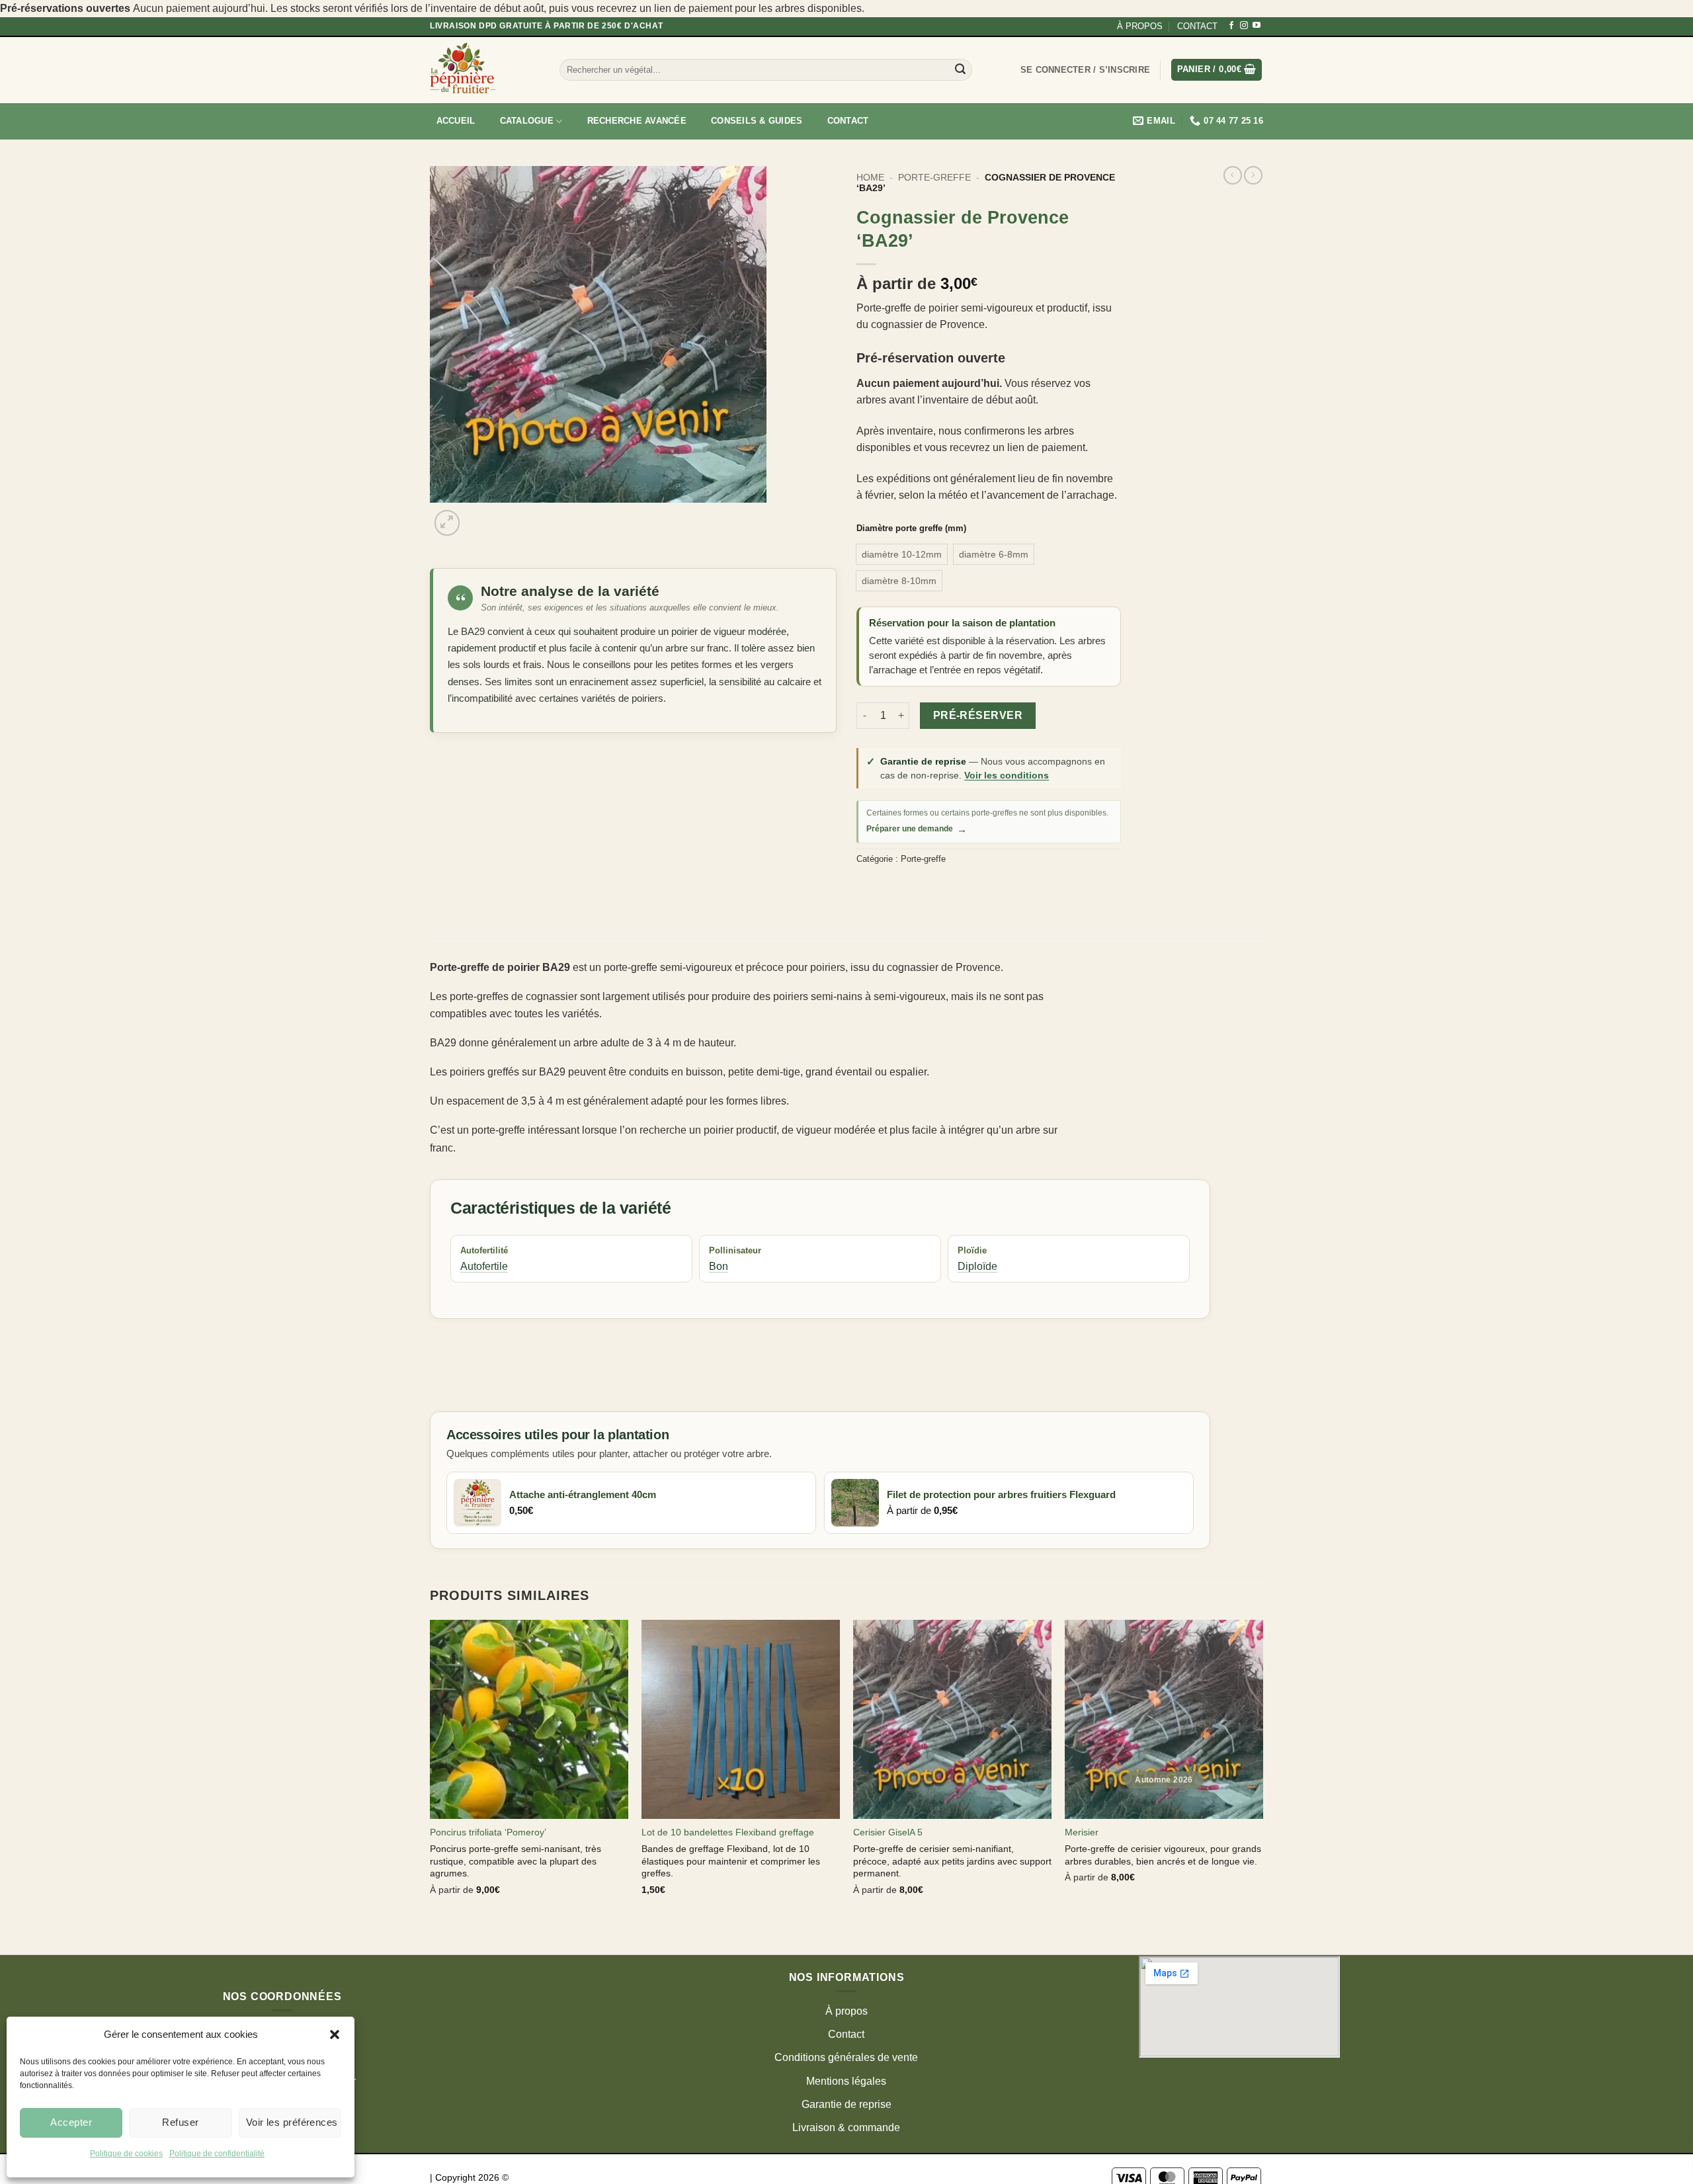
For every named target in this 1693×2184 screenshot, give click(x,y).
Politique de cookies (126, 2154)
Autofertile (484, 1266)
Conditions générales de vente (846, 2057)
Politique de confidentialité (217, 2154)
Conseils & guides (757, 121)
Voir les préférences (292, 2122)
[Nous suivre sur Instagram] (1244, 26)
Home (870, 178)
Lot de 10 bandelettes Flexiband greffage (728, 1832)
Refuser (180, 2122)
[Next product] (1233, 175)
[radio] (902, 554)
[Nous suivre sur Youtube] (1257, 26)
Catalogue (527, 121)
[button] (335, 2035)
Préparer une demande (917, 829)
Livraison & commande (846, 2127)
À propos (846, 2011)
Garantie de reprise (846, 2104)
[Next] (479, 516)
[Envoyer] (960, 70)
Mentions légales (846, 2081)
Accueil (456, 121)
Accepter (71, 2122)
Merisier (1082, 1832)
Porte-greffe (934, 178)
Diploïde (977, 1266)
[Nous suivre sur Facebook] (1231, 26)
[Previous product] (1253, 175)
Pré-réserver (978, 715)
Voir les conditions (1007, 775)
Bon (719, 1266)
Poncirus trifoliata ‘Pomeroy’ (488, 1832)
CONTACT (1197, 26)
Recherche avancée (637, 121)
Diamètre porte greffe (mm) (911, 528)
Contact (848, 121)
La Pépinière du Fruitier (564, 2177)
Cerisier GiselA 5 (888, 1832)
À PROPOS (1140, 26)
